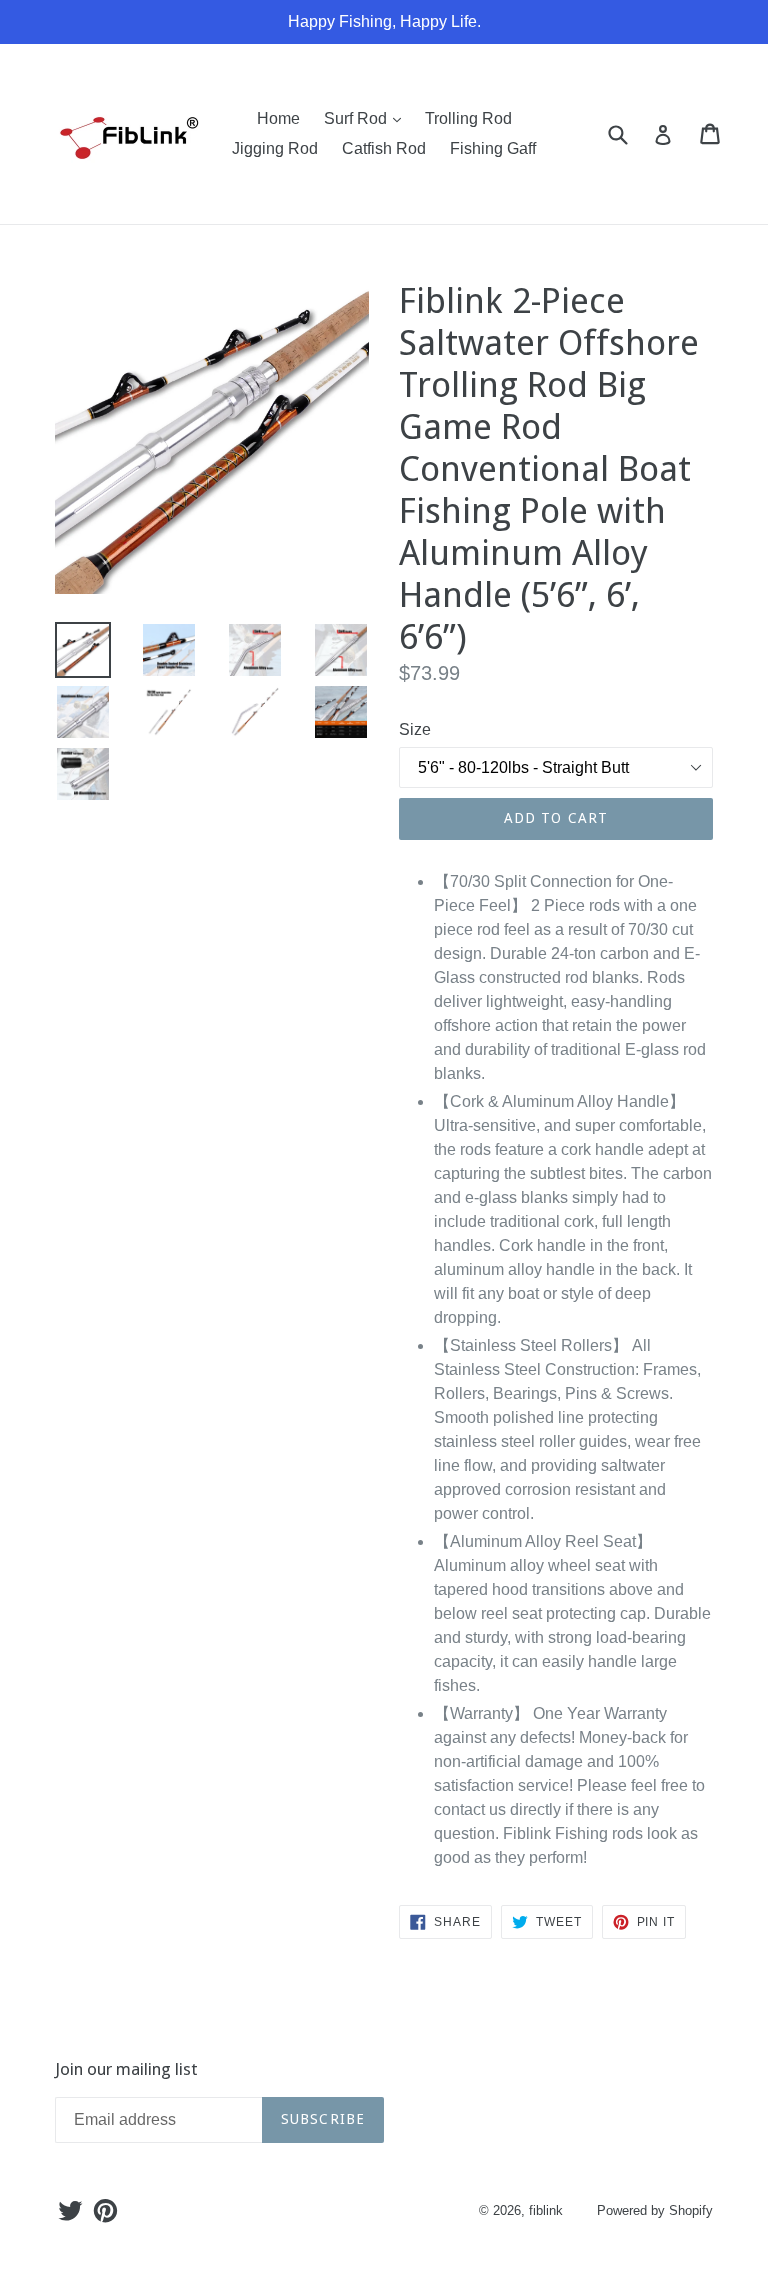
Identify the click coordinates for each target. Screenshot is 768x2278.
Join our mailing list (126, 2069)
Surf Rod (367, 118)
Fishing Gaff (493, 148)
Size (415, 729)
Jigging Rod (275, 148)
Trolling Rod (468, 118)
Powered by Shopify (655, 2210)
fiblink (546, 2210)
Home (278, 118)
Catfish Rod (384, 148)
